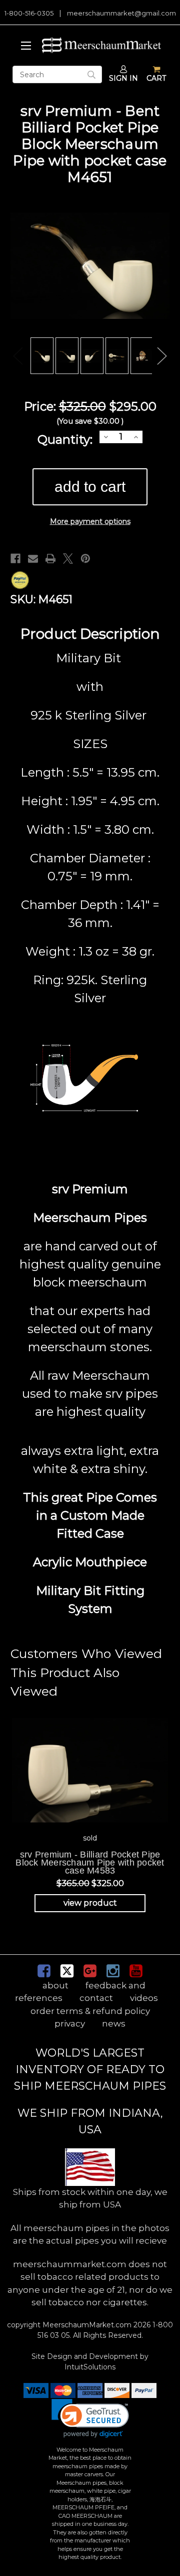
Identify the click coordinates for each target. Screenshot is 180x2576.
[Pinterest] (85, 559)
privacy (70, 2023)
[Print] (50, 559)
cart (156, 78)
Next (162, 356)
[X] (68, 559)
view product (90, 1903)
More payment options (90, 521)
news (114, 2023)
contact (96, 1998)
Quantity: (65, 439)
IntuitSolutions (90, 2367)
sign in (123, 78)
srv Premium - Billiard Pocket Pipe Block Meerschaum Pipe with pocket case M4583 (90, 1863)
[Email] (33, 559)
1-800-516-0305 (29, 13)
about (55, 1985)
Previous (18, 356)
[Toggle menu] (24, 45)
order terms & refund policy (90, 2011)
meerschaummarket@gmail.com (121, 13)
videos (144, 1998)
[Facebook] (15, 559)
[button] (90, 2418)
